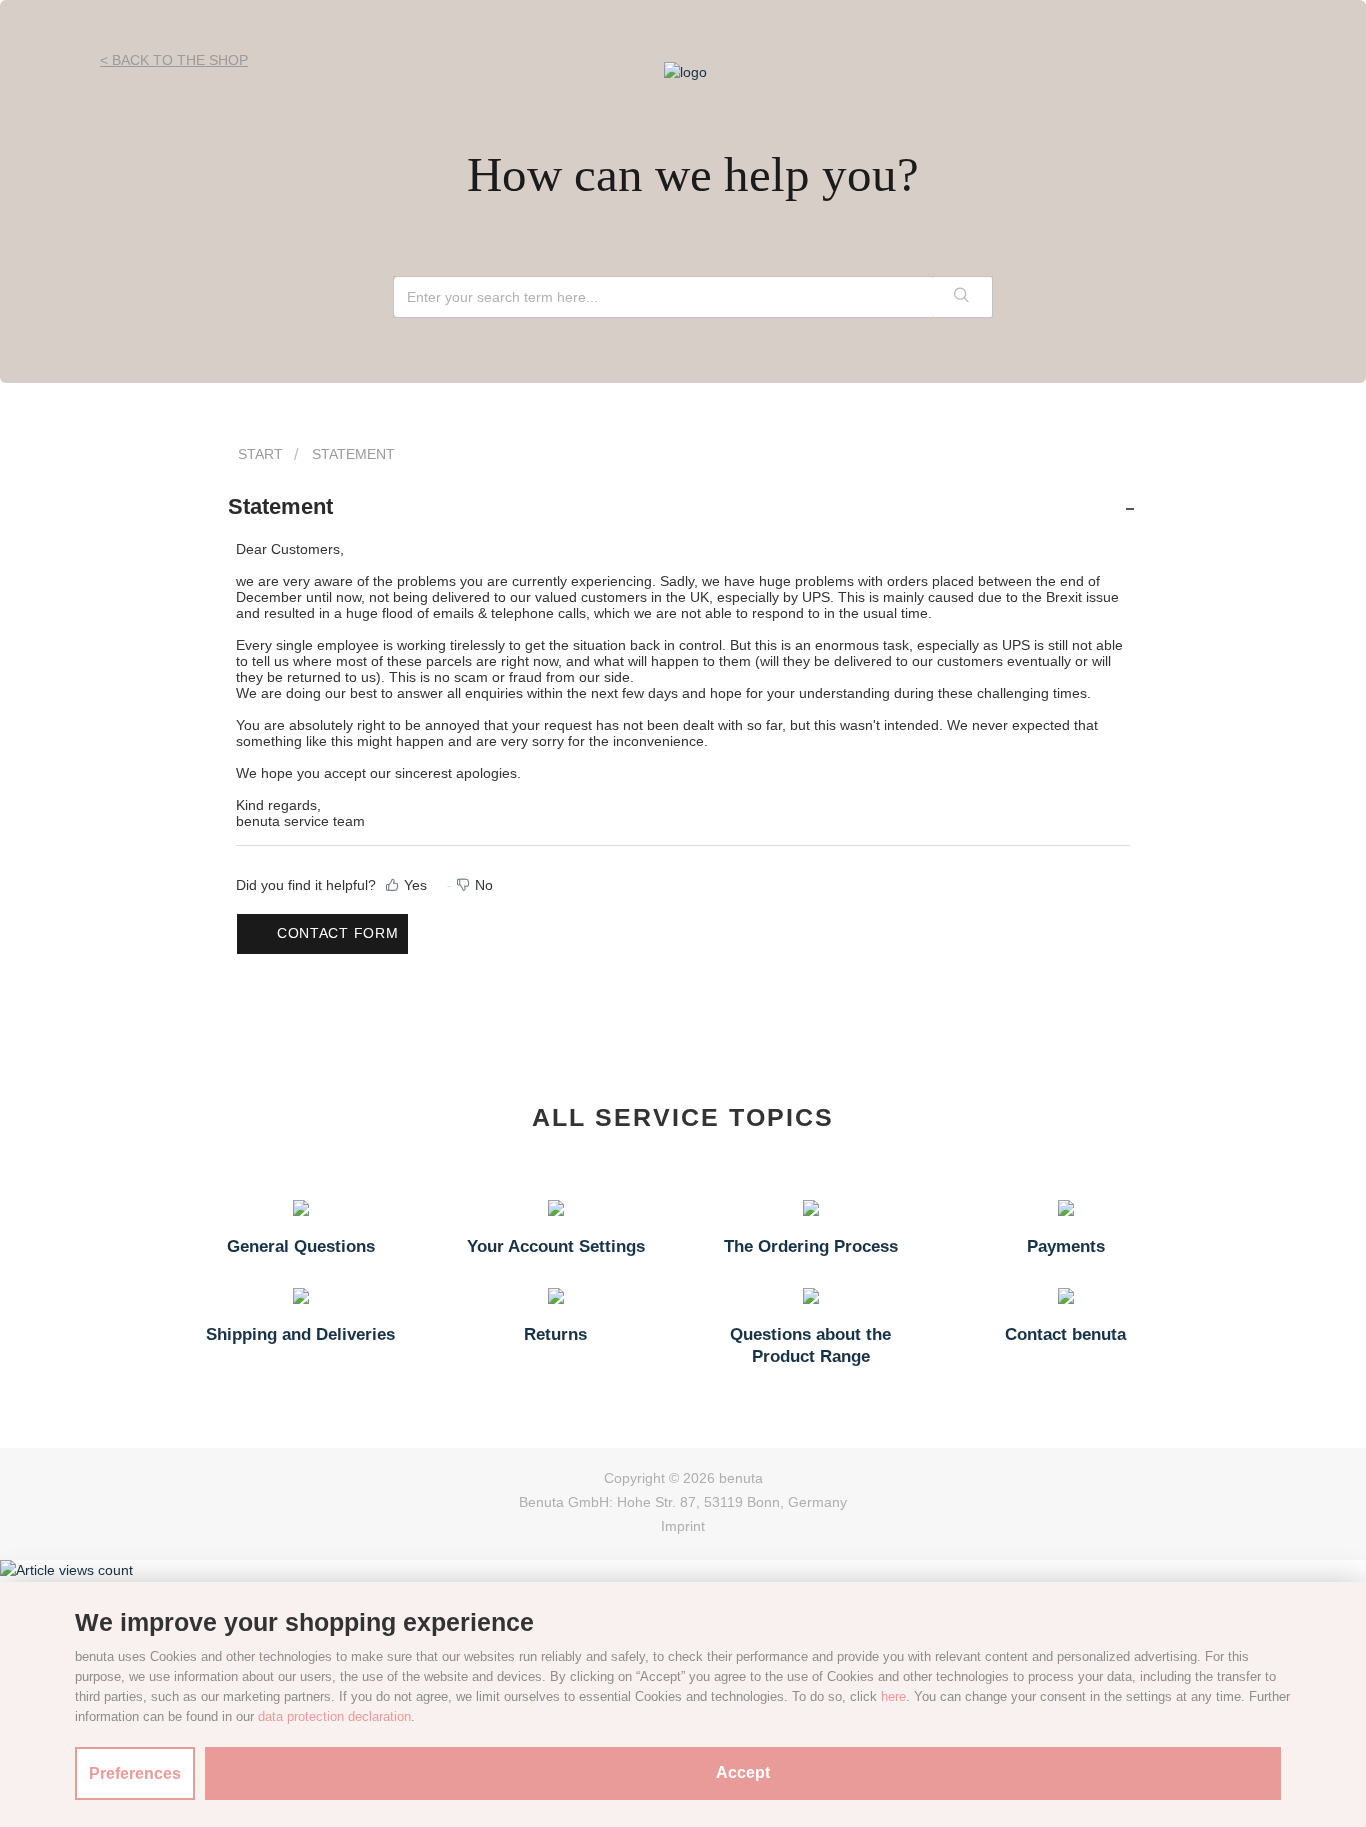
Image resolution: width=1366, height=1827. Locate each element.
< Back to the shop (174, 60)
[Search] (962, 297)
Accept (743, 1772)
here (893, 1696)
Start (260, 454)
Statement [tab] (280, 506)
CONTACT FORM (337, 933)
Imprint (683, 1526)
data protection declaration (334, 1716)
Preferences (135, 1773)
